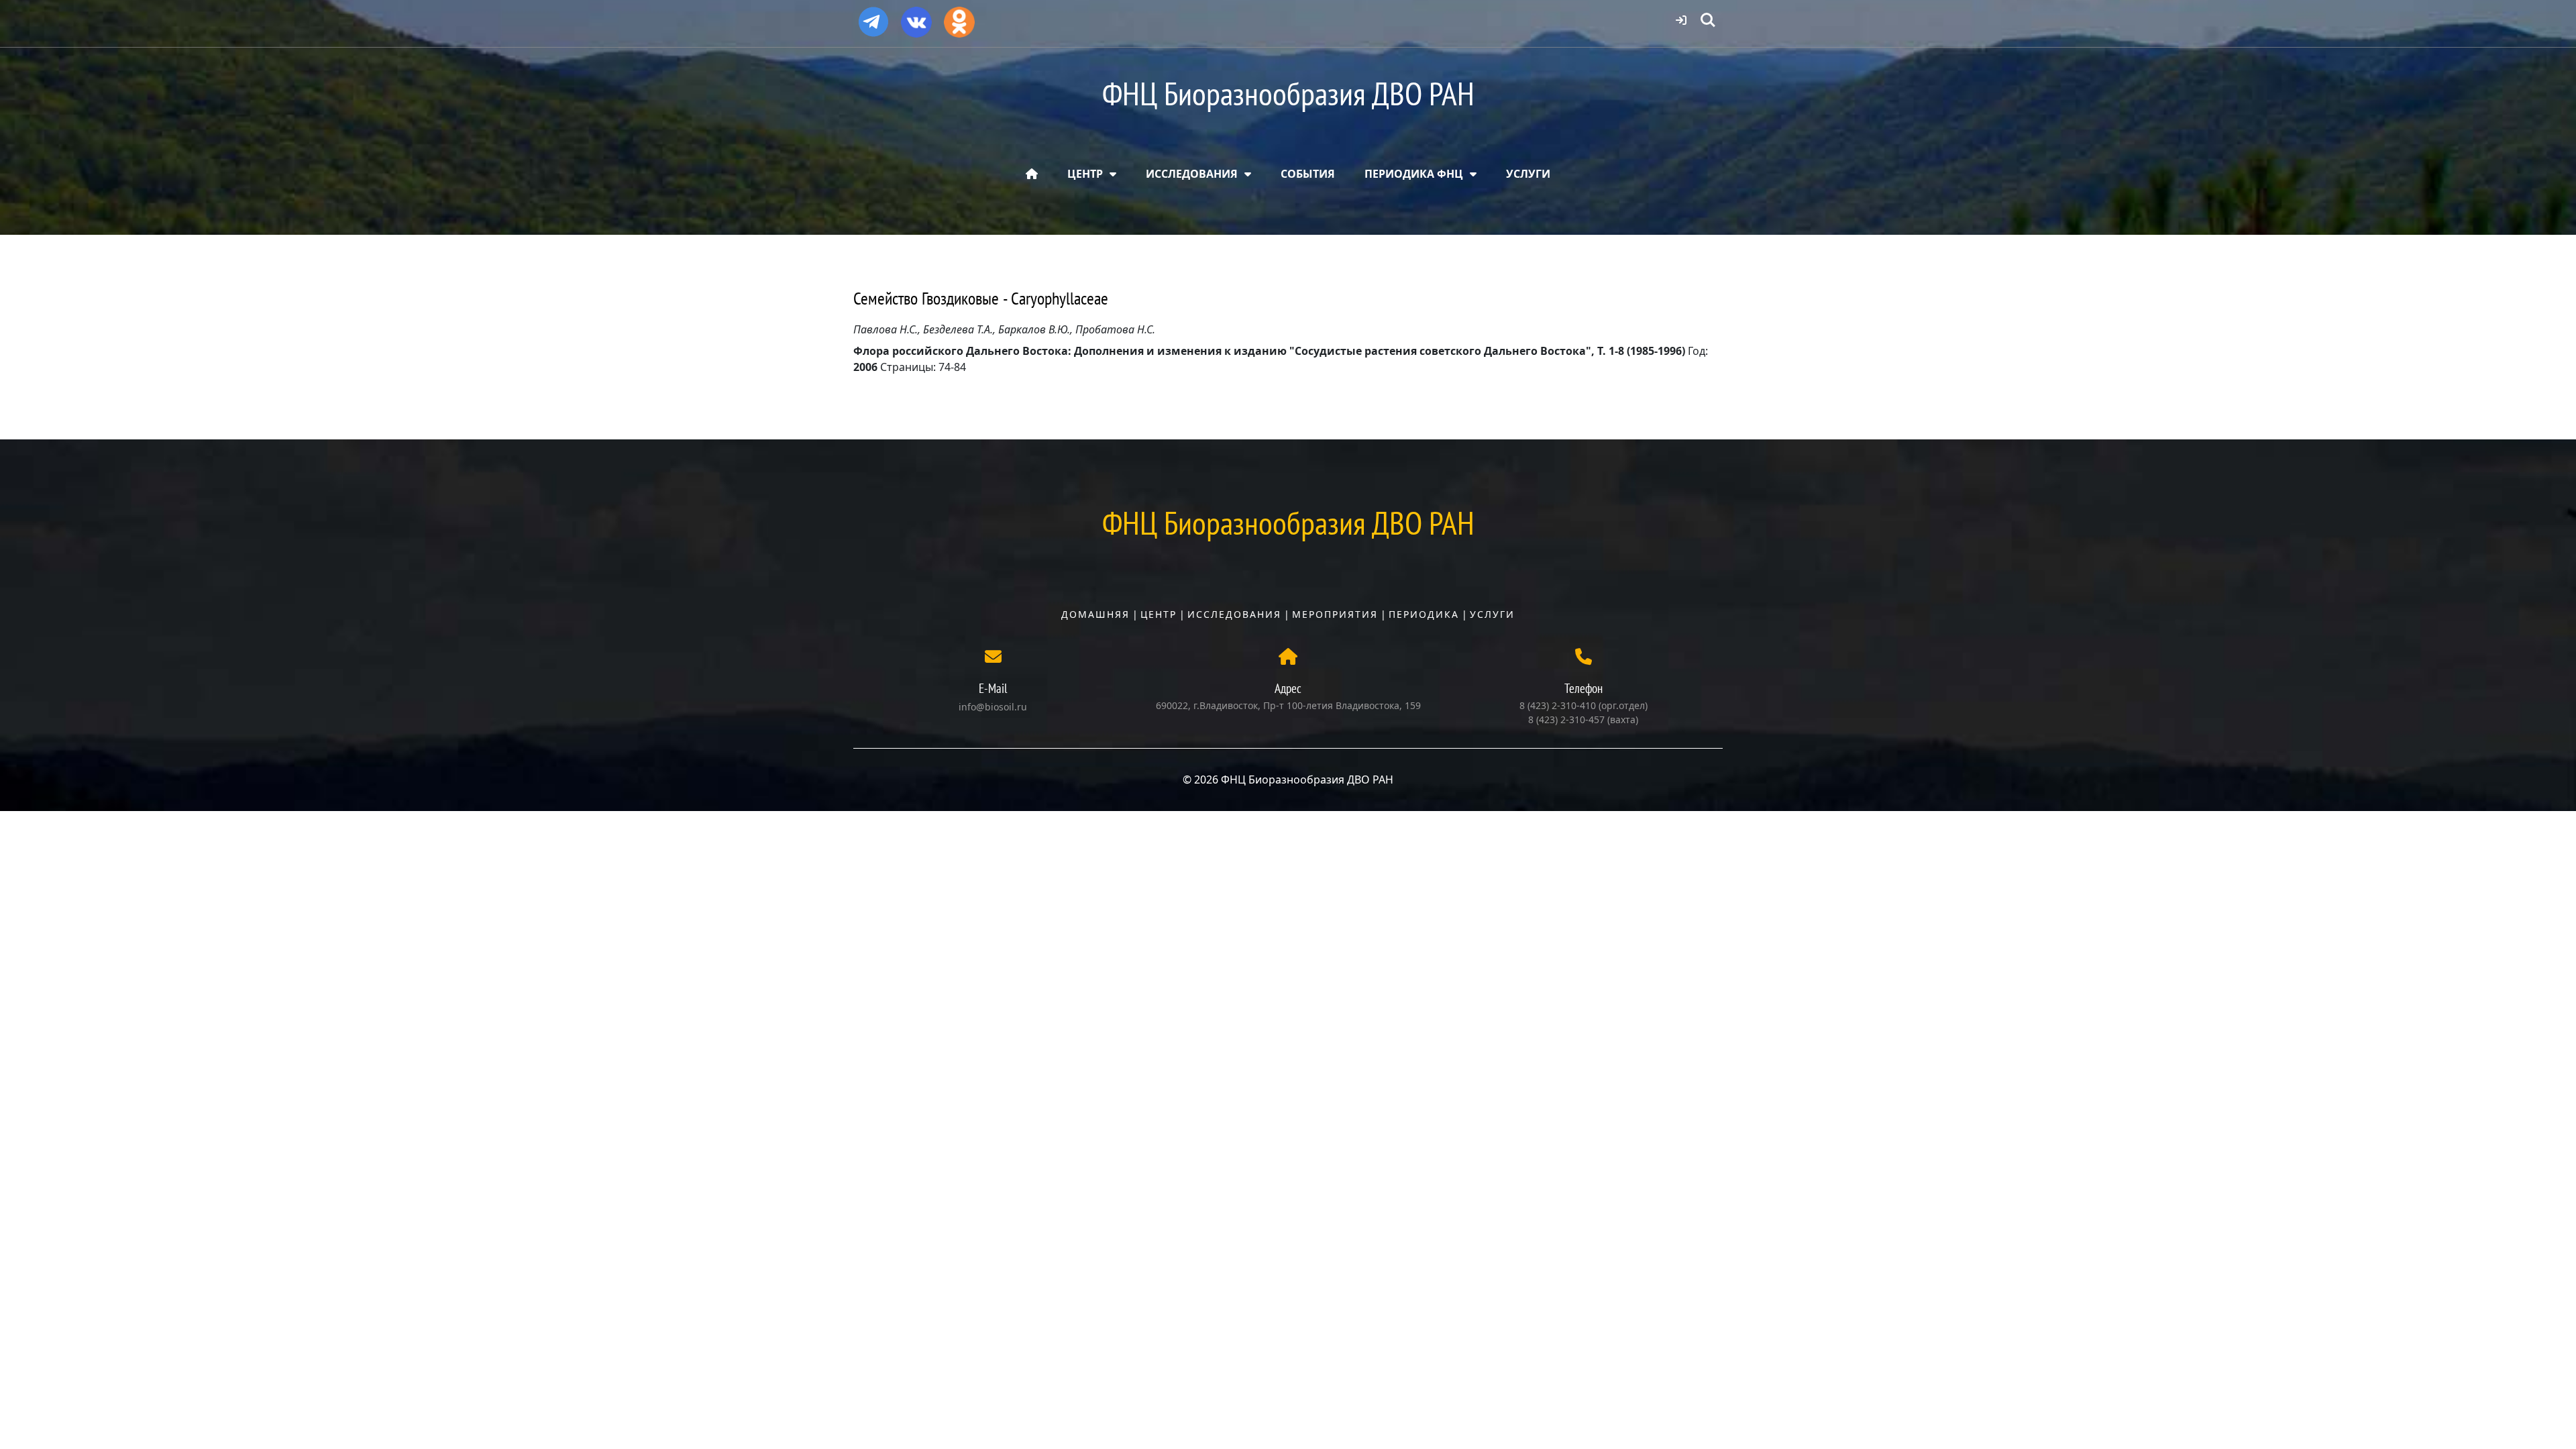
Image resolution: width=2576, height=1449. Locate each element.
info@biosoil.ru (993, 707)
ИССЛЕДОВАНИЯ (1192, 174)
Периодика (1424, 614)
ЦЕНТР (1085, 174)
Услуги (1492, 614)
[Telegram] (873, 16)
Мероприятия (1335, 614)
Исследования (1234, 614)
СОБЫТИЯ (1308, 174)
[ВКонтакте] (916, 17)
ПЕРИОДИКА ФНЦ (1414, 174)
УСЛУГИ (1528, 174)
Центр (1159, 614)
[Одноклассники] (959, 17)
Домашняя (1095, 614)
